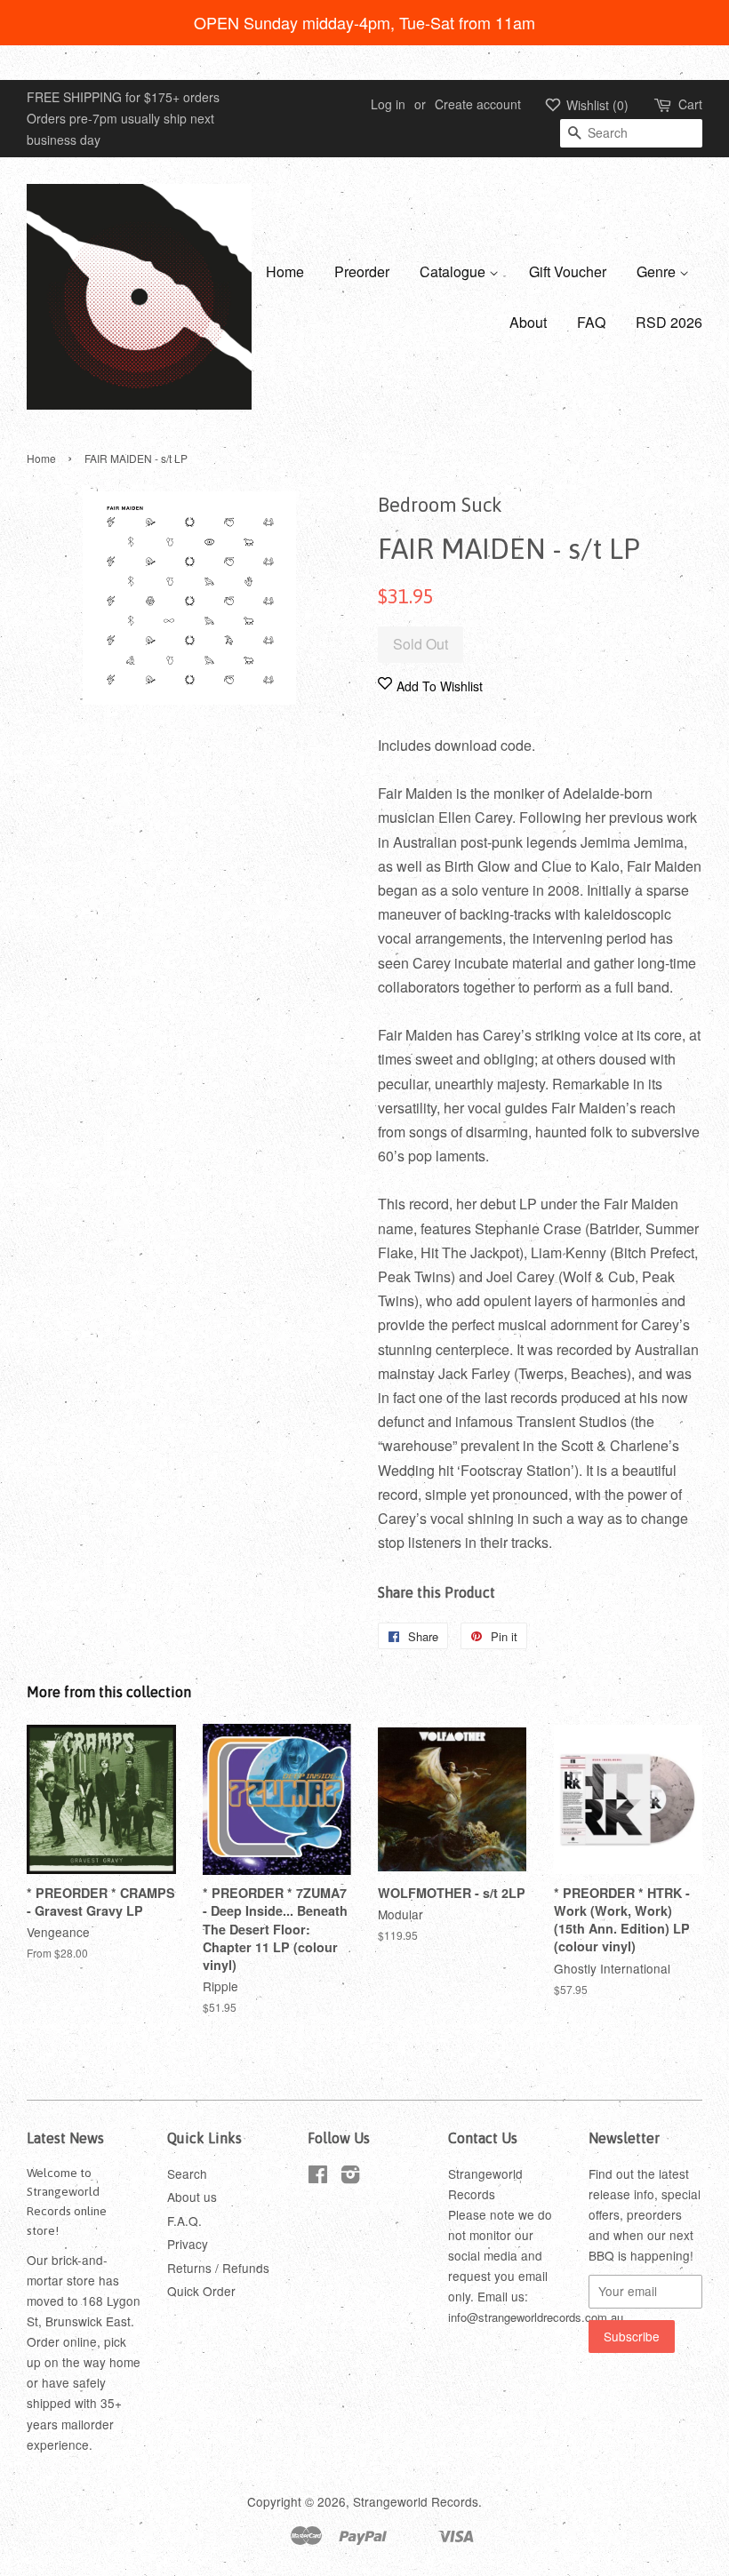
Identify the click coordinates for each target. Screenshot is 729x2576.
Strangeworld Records (416, 2501)
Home (285, 271)
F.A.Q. (184, 2221)
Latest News (65, 2138)
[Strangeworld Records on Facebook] (318, 2177)
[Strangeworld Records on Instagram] (350, 2177)
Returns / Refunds (218, 2268)
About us (192, 2197)
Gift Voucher (568, 271)
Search (187, 2173)
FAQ (591, 322)
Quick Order (201, 2291)
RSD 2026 (669, 322)
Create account (478, 104)
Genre (658, 271)
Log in (388, 104)
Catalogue (454, 271)
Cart (690, 104)
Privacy (188, 2244)
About (528, 322)
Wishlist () (596, 105)
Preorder (362, 271)
